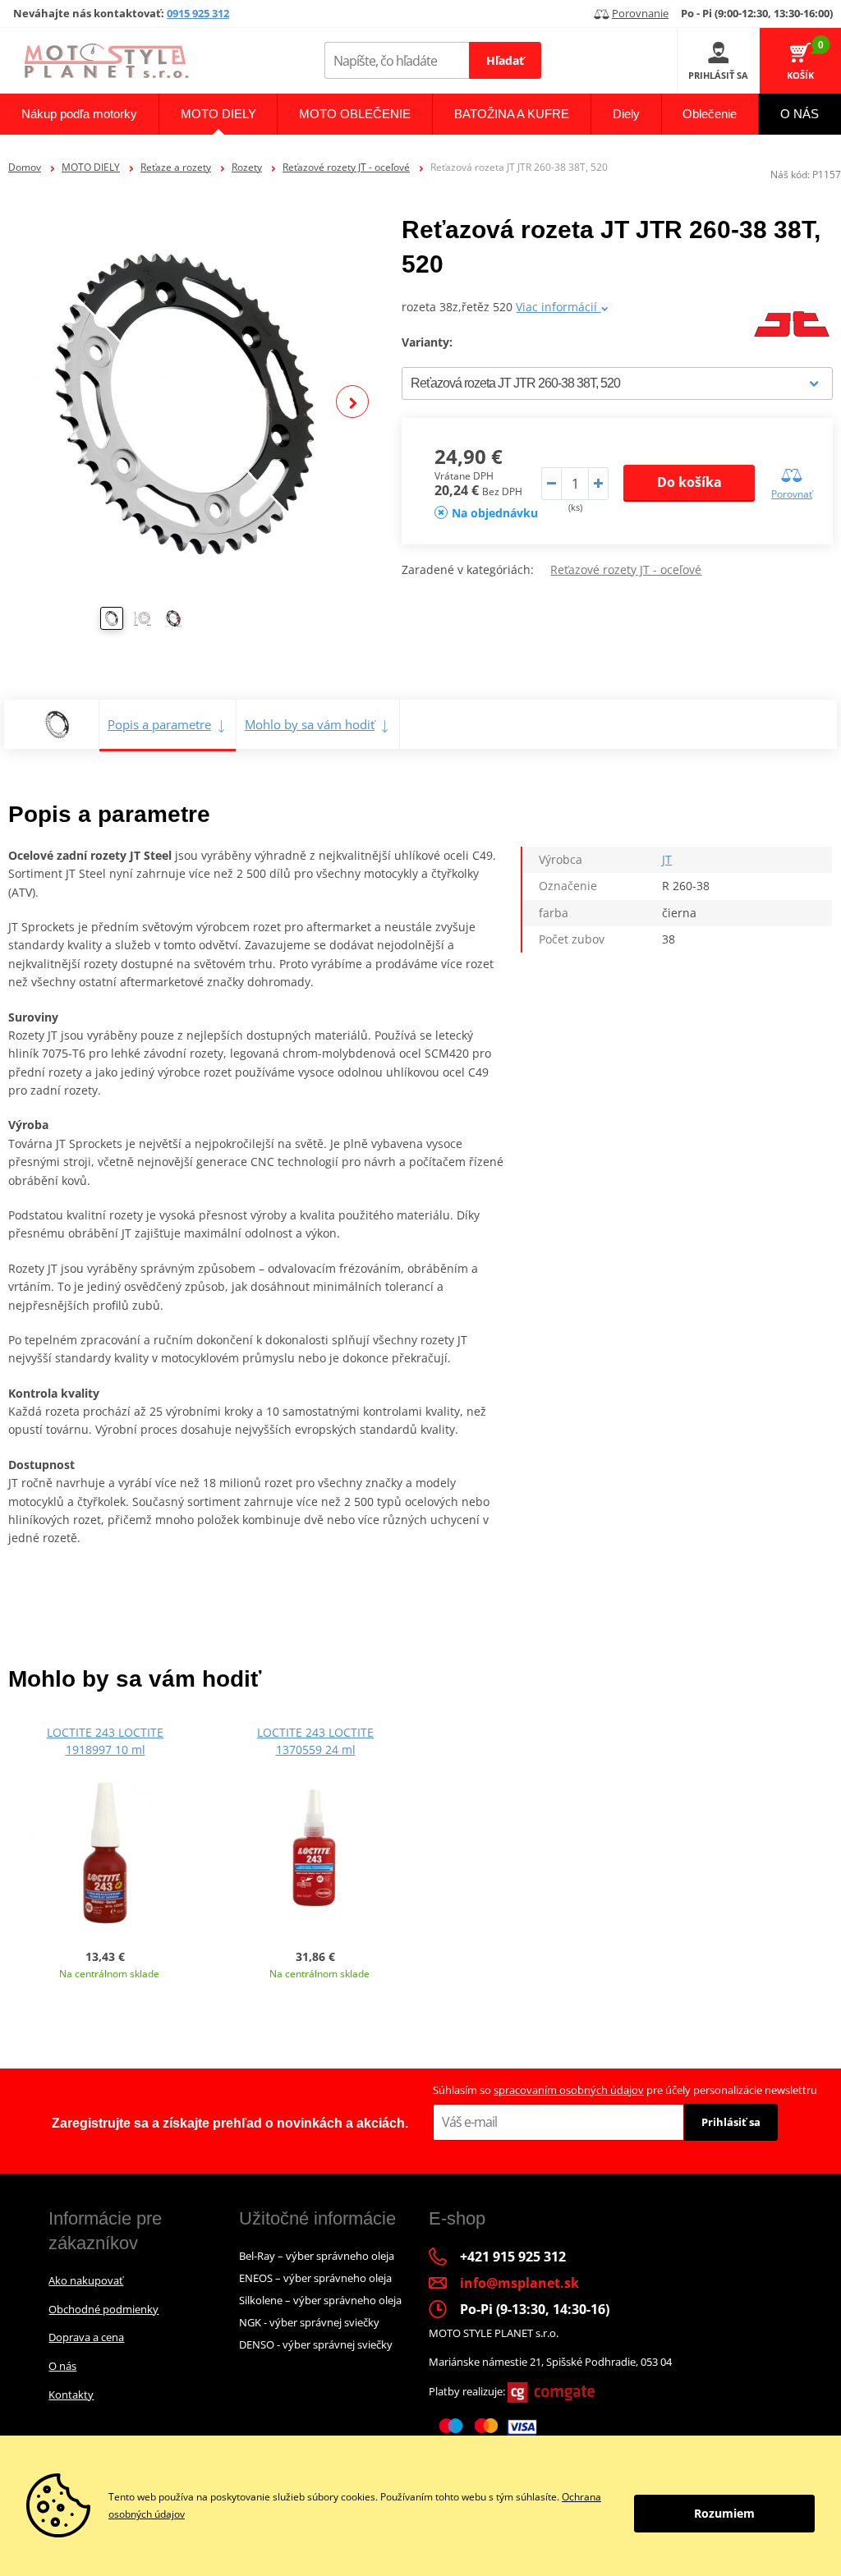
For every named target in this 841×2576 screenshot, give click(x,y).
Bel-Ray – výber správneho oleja (317, 2256)
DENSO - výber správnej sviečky (316, 2344)
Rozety (247, 167)
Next (352, 402)
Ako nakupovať (86, 2280)
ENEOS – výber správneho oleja (315, 2278)
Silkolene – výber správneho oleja (320, 2300)
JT (667, 859)
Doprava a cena (86, 2337)
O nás (62, 2366)
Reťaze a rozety (176, 167)
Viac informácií (558, 307)
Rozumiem (724, 2513)
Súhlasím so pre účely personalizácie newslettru (625, 2090)
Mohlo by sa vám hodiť (310, 724)
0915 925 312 (198, 13)
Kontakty (71, 2395)
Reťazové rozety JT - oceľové (346, 167)
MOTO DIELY (91, 167)
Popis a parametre (159, 724)
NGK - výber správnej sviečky (309, 2322)
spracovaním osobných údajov (569, 2090)
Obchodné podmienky (103, 2309)
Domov (25, 167)
